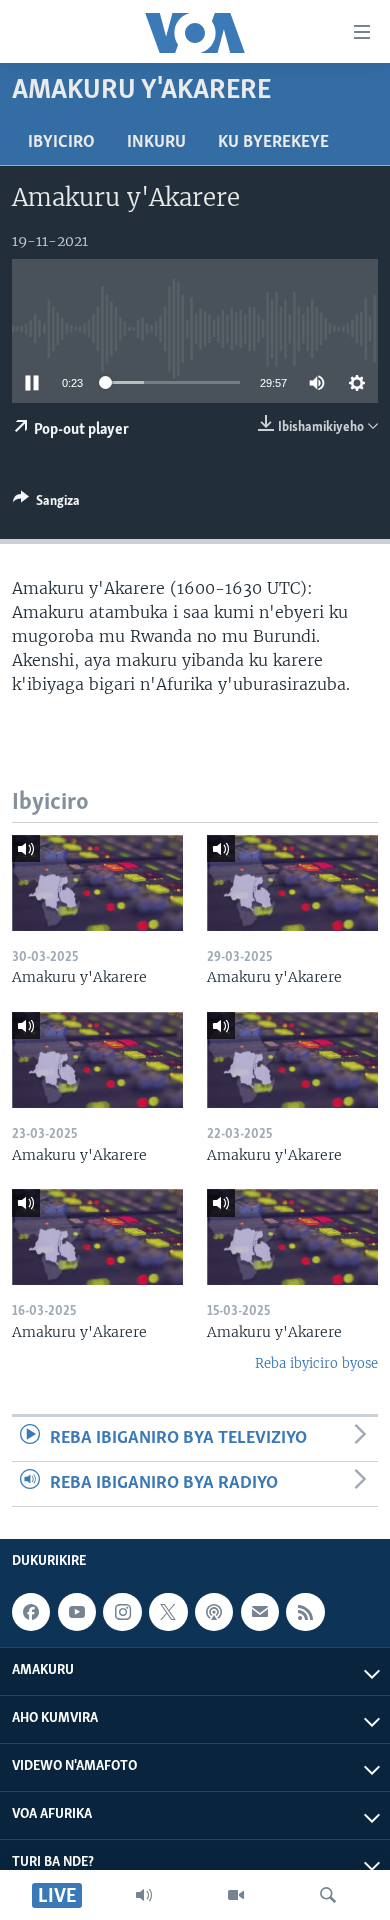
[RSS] (305, 1612)
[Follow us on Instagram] (122, 1612)
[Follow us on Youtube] (77, 1612)
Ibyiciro (61, 143)
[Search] (328, 1895)
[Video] (236, 1895)
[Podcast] (214, 1612)
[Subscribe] (260, 1612)
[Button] (46, 504)
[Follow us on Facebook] (31, 1612)
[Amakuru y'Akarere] (97, 883)
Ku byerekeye (273, 143)
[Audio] (144, 1895)
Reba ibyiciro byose (316, 1363)
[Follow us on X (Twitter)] (168, 1612)
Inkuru (156, 143)
